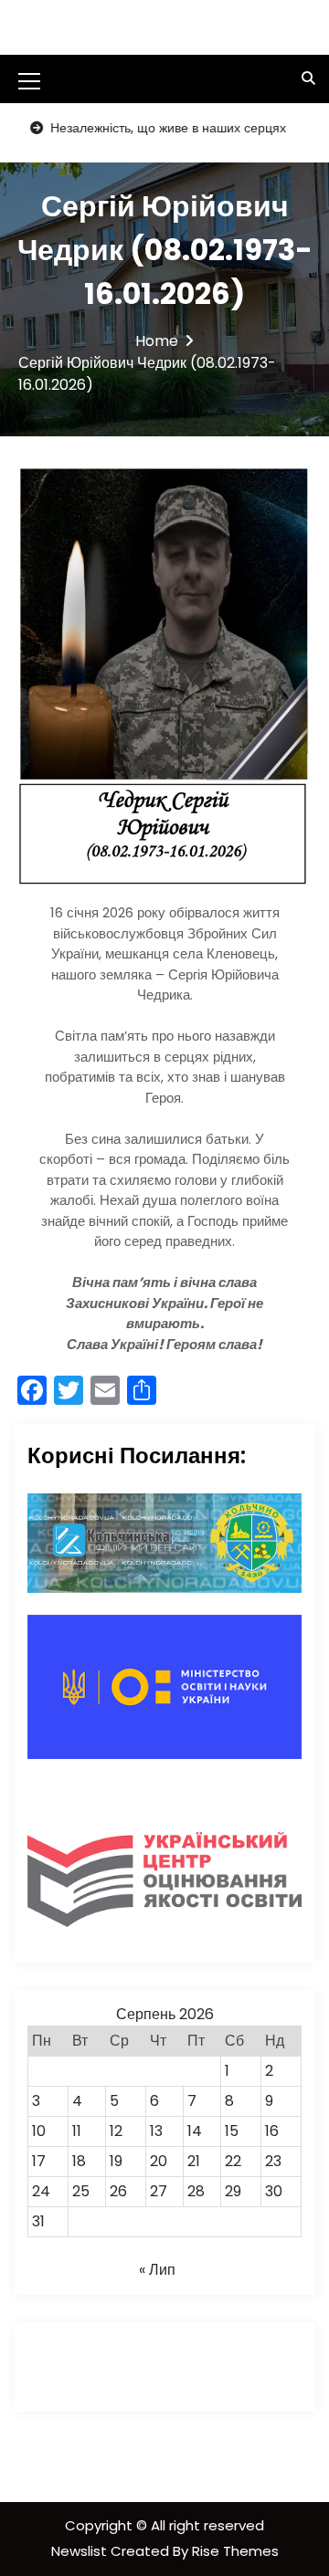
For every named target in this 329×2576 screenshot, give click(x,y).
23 (273, 2161)
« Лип (157, 2270)
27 (159, 2191)
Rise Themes (235, 2551)
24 (41, 2191)
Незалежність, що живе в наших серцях (143, 128)
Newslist (81, 2551)
